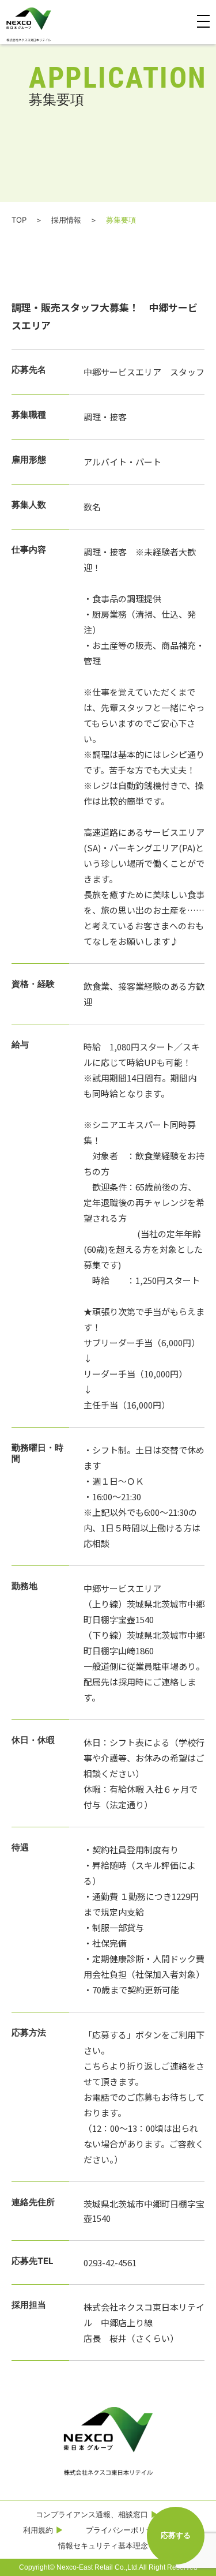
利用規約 (38, 2530)
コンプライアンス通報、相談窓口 (92, 2514)
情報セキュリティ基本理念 (103, 2545)
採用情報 (66, 220)
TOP (19, 220)
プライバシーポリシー (123, 2530)
